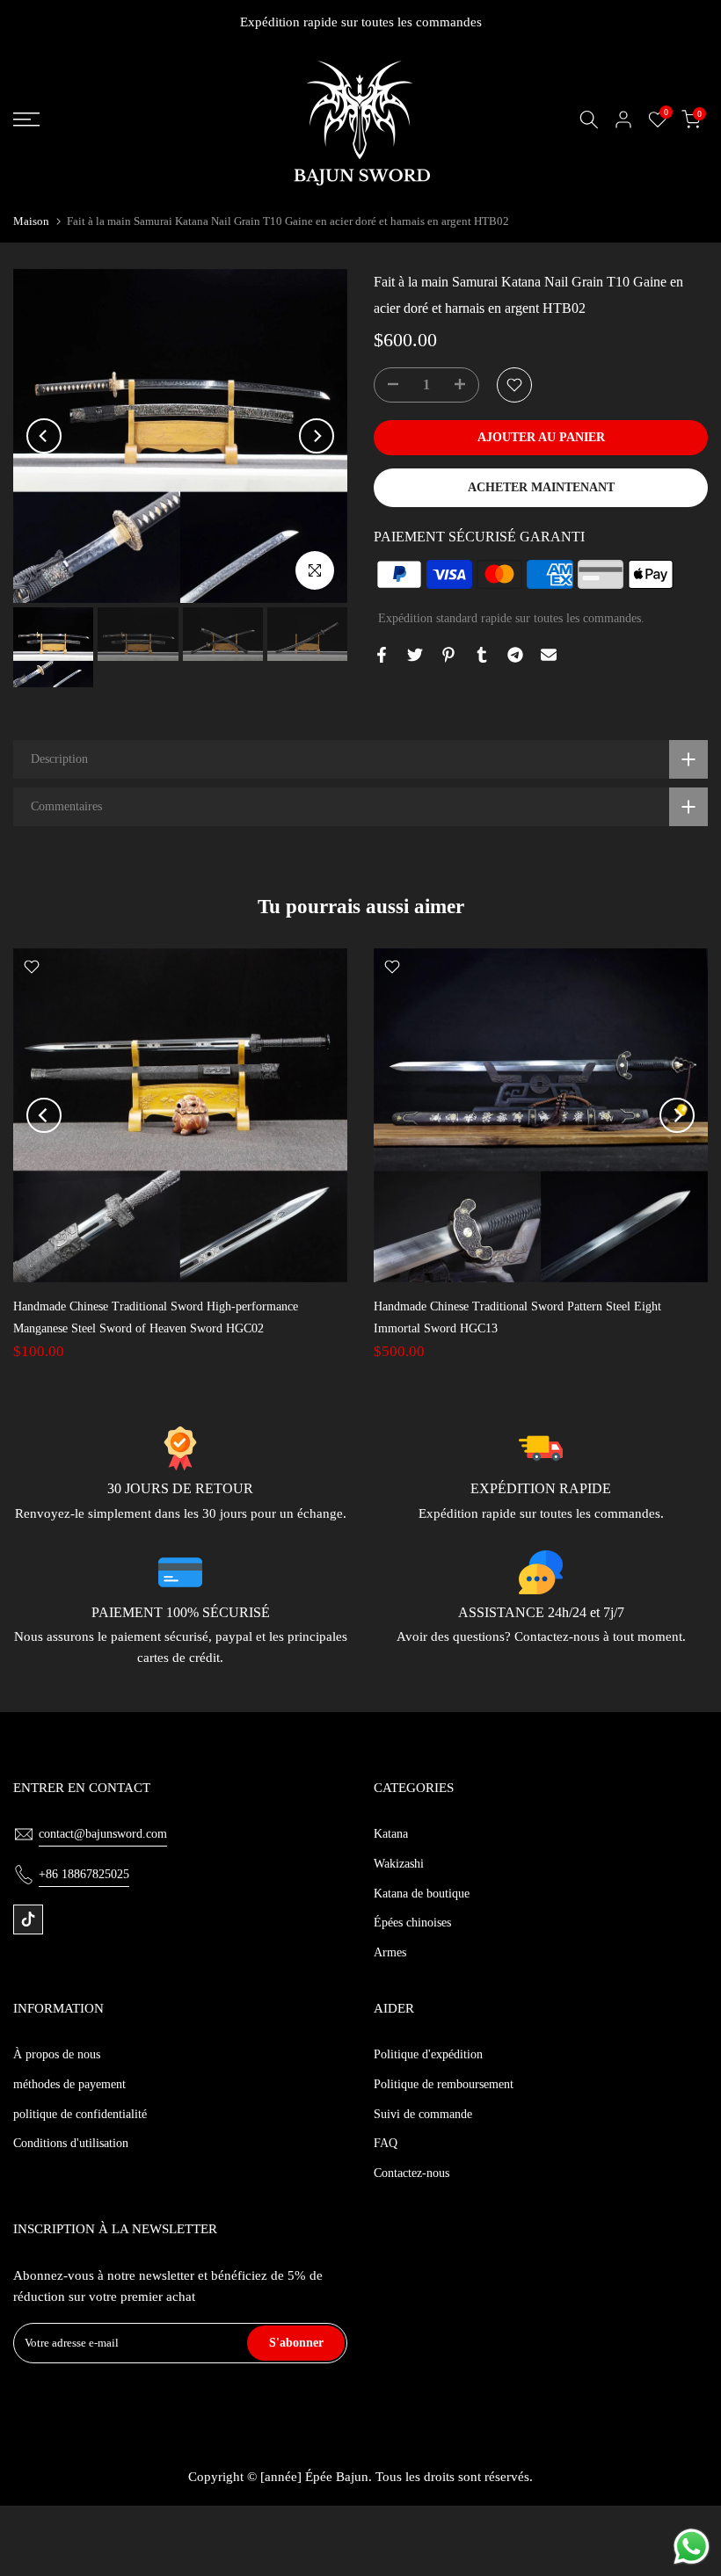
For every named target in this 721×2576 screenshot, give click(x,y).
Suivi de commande (423, 2114)
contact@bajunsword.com (103, 1834)
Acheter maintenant (541, 487)
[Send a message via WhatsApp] (692, 2547)
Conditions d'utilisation (71, 2143)
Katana (391, 1834)
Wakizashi (399, 1864)
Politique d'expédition (428, 2054)
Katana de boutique (422, 1894)
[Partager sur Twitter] (415, 655)
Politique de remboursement (444, 2084)
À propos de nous (57, 2054)
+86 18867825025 (84, 1874)
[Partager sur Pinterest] (448, 655)
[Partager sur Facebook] (382, 655)
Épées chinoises (412, 1923)
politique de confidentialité (80, 2114)
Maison (31, 221)
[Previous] (44, 436)
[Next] (317, 436)
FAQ (386, 2143)
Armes (390, 1952)
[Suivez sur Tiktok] (28, 1919)
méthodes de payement (69, 2084)
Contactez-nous (411, 2173)
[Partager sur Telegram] (515, 655)
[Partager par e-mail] (549, 655)
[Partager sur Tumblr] (482, 655)
